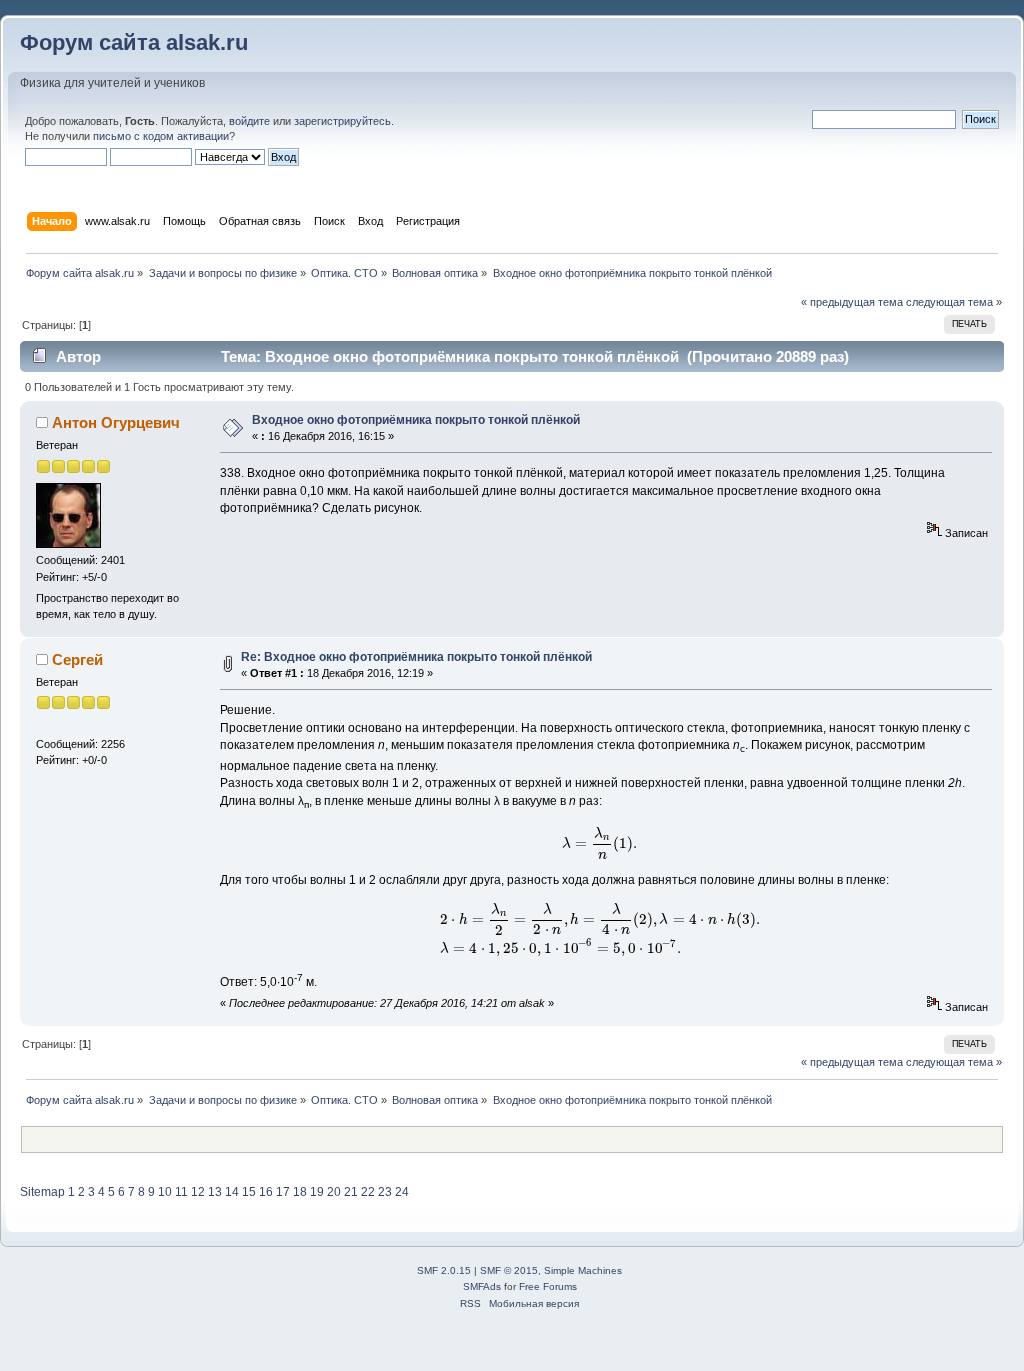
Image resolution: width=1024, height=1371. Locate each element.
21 (351, 1192)
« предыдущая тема (852, 302)
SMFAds (482, 1286)
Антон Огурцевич (116, 422)
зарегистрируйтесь (342, 121)
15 (249, 1192)
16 (266, 1192)
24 (402, 1192)
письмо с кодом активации (161, 136)
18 (300, 1192)
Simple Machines (583, 1270)
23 (385, 1192)
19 (317, 1192)
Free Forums (548, 1286)
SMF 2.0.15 (444, 1270)
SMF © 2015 (509, 1270)
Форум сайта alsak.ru (134, 42)
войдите (249, 121)
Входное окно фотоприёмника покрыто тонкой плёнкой (416, 420)
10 (165, 1192)
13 (215, 1192)
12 (198, 1192)
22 (368, 1192)
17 (283, 1192)
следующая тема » (954, 302)
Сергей (77, 659)
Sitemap (42, 1192)
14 (232, 1192)
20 (334, 1192)
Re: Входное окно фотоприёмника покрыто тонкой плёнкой (416, 657)
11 (181, 1192)
